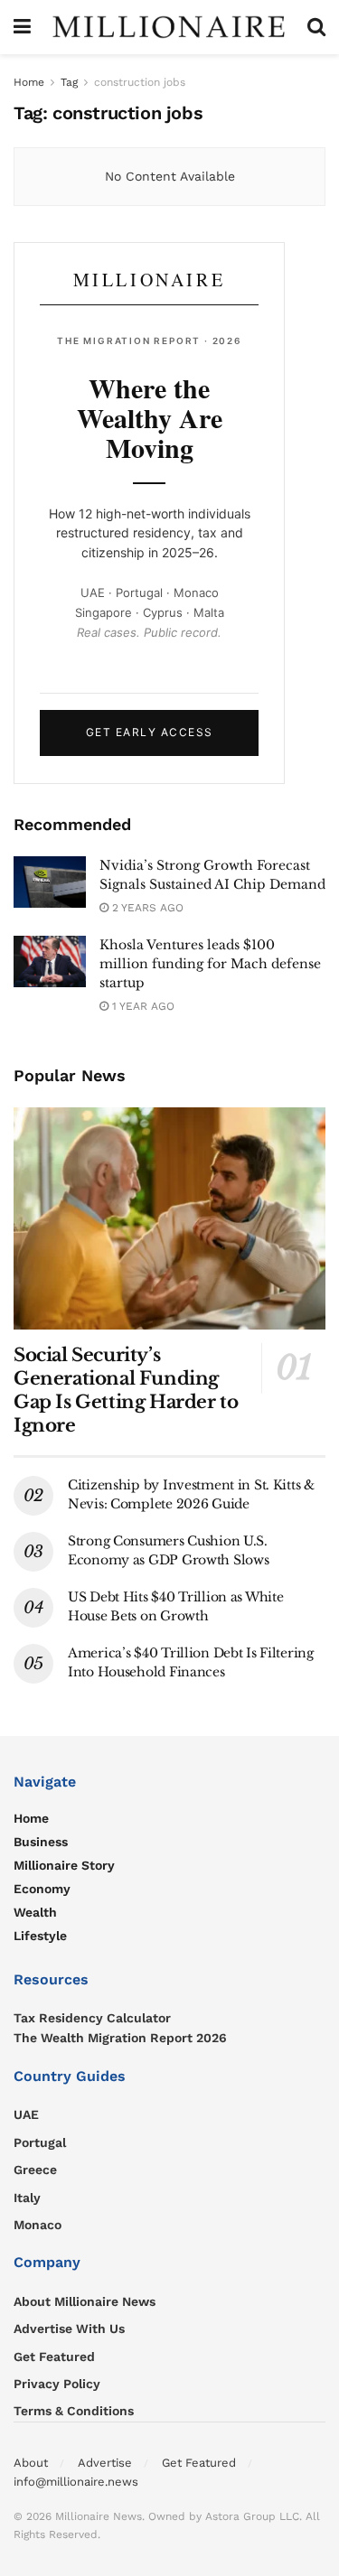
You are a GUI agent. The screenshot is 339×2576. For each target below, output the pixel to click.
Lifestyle (40, 1936)
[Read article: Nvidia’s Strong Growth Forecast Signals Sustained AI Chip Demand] (50, 882)
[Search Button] (316, 27)
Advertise (105, 2463)
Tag (69, 82)
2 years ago (146, 908)
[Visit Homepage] (169, 27)
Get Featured (199, 2463)
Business (41, 1842)
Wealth (35, 1912)
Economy (42, 1889)
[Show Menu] (22, 27)
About (31, 2463)
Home (29, 82)
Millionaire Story (64, 1865)
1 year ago (141, 1006)
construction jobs (140, 82)
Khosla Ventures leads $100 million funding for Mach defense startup (210, 964)
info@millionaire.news (76, 2482)
